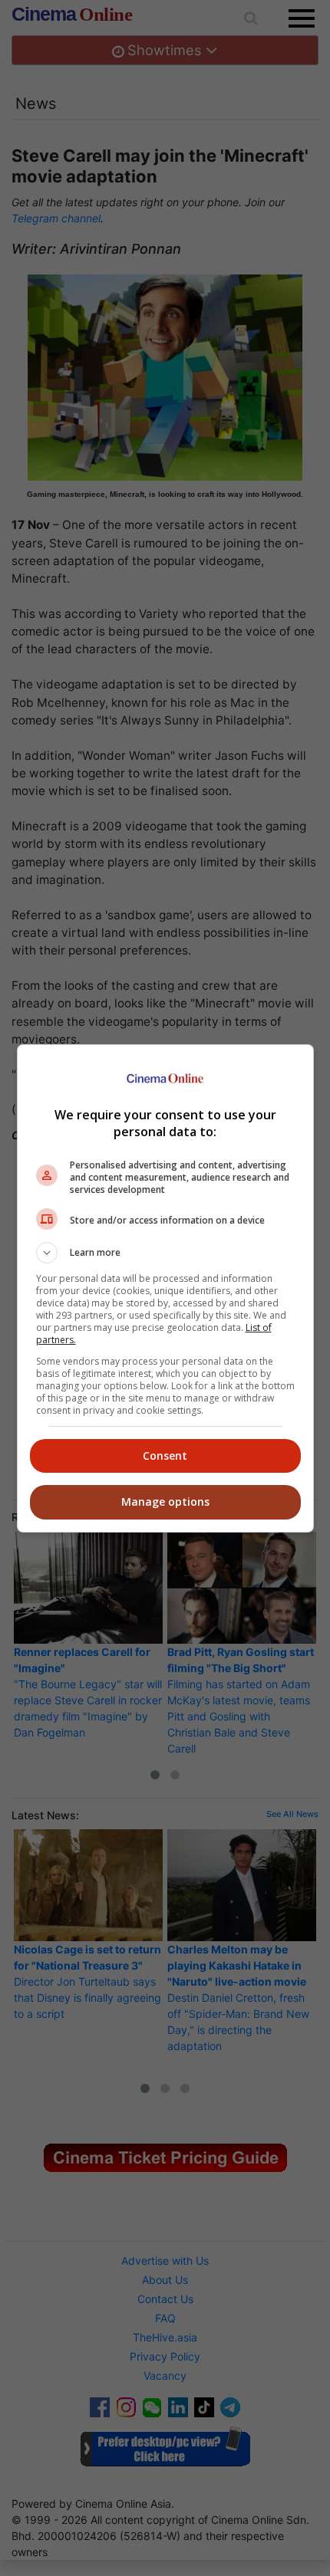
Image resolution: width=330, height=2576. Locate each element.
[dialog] (165, 1288)
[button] (165, 1253)
